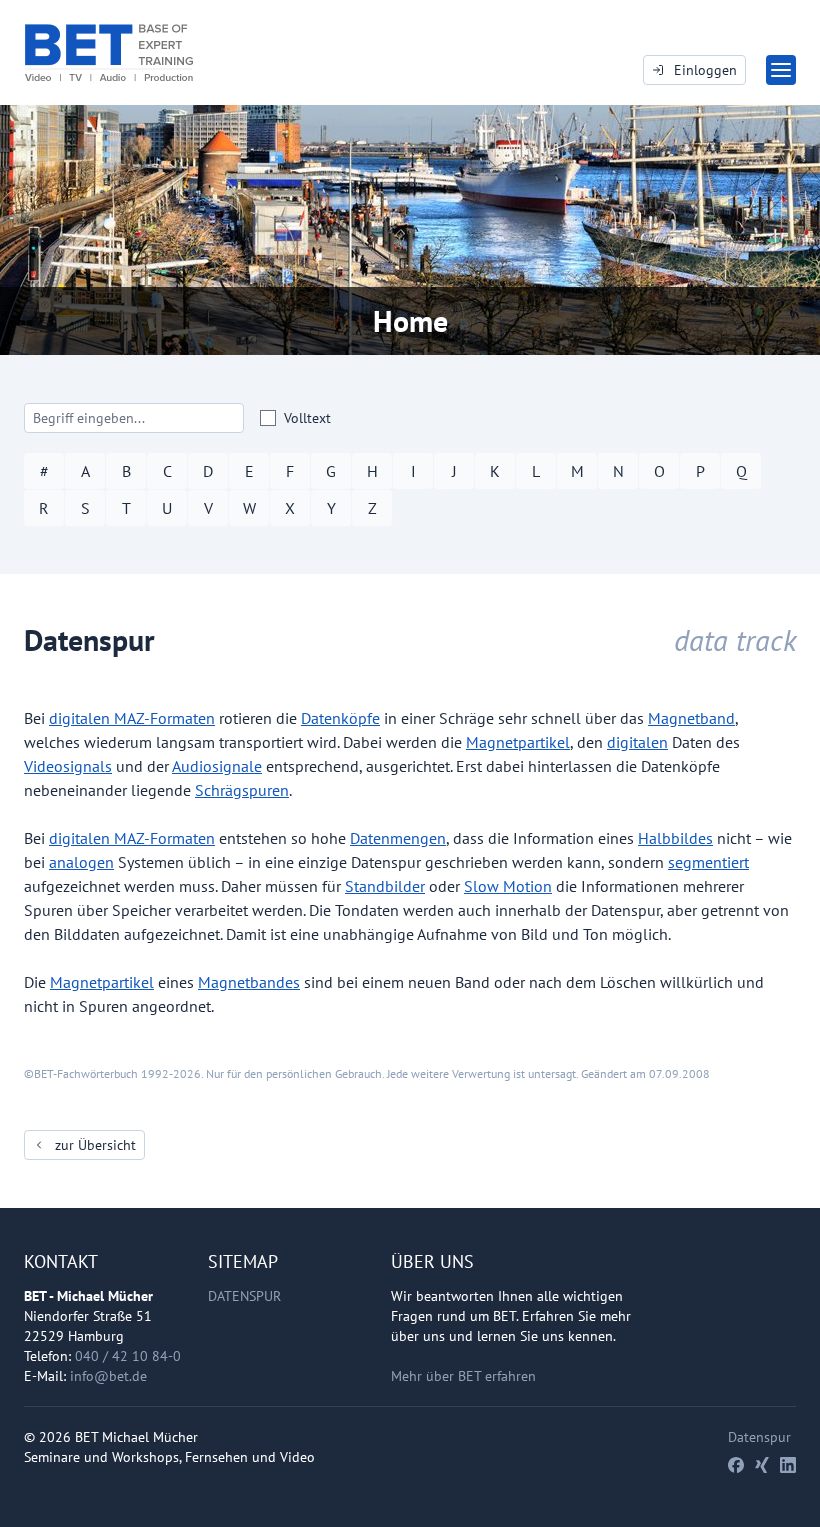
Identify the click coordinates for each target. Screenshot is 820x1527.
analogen (81, 862)
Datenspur (244, 1296)
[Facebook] (736, 1465)
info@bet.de (108, 1376)
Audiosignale (217, 766)
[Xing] (762, 1465)
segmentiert (708, 862)
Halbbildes (675, 838)
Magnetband (691, 718)
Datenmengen (398, 838)
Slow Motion (508, 886)
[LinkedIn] (788, 1465)
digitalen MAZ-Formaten (132, 718)
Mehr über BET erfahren (463, 1376)
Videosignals (68, 766)
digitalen (637, 742)
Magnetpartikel (518, 742)
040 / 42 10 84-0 (128, 1356)
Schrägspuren (242, 790)
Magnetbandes (249, 982)
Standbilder (385, 886)
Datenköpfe (340, 718)
